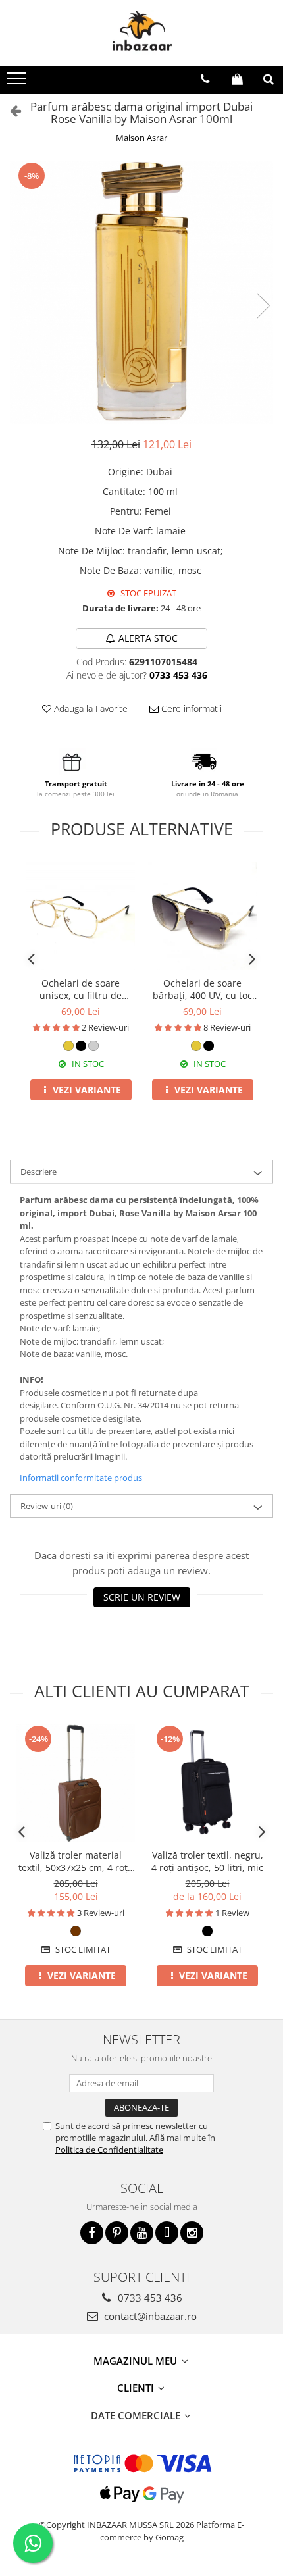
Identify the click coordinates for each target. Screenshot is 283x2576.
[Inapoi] (10, 110)
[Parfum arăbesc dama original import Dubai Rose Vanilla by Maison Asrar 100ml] (141, 292)
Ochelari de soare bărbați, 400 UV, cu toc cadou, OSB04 (202, 989)
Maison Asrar (141, 138)
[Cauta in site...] (269, 79)
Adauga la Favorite (90, 708)
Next (263, 306)
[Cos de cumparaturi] (237, 79)
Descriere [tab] (39, 1172)
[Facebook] (92, 2233)
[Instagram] (192, 2233)
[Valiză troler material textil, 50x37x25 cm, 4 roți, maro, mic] (76, 1783)
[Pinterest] (117, 2233)
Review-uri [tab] (47, 1506)
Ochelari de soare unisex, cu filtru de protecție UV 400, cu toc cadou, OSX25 (81, 989)
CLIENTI (137, 2388)
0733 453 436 (149, 2298)
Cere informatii (190, 708)
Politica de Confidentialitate (109, 2150)
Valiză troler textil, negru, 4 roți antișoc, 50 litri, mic (207, 1861)
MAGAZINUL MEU (137, 2361)
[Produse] (18, 82)
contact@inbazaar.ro (149, 2316)
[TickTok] (167, 2233)
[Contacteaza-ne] (205, 79)
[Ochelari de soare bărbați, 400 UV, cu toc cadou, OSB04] (202, 916)
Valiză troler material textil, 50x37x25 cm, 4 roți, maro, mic (76, 1861)
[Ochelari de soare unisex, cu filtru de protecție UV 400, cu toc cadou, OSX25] (81, 916)
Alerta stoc (148, 638)
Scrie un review (142, 1597)
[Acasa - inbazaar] (141, 33)
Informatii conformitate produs (81, 1478)
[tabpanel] (141, 292)
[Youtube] (142, 2233)
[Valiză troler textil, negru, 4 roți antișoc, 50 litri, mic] (207, 1783)
